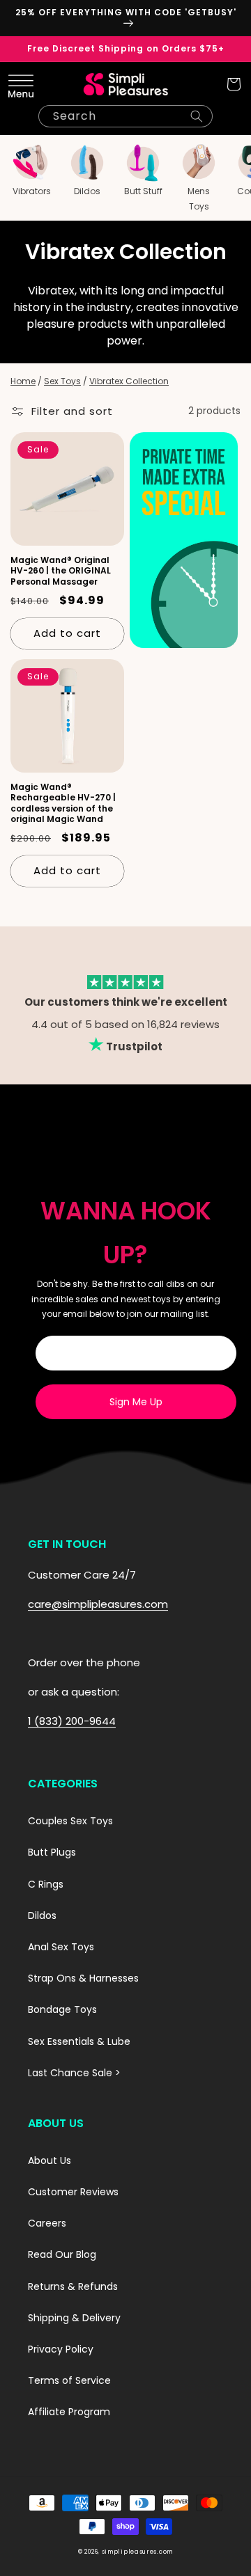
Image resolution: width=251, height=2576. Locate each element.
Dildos (42, 1915)
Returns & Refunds (73, 2286)
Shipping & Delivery (74, 2318)
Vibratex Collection (129, 381)
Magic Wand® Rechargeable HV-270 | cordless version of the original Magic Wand (63, 803)
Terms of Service (69, 2380)
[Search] (197, 116)
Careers (47, 2223)
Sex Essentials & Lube (79, 2041)
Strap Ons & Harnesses (83, 1978)
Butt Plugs (52, 1852)
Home (23, 381)
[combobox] (125, 116)
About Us (50, 2160)
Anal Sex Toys (61, 1947)
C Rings (46, 1884)
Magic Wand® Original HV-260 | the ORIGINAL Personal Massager (61, 571)
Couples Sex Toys (70, 1821)
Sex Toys (62, 381)
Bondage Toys (62, 2009)
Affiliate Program (69, 2412)
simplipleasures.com (137, 2552)
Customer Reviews (73, 2192)
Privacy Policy (61, 2349)
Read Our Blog (62, 2254)
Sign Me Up (136, 1402)
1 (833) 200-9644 (72, 1721)
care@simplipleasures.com (98, 1604)
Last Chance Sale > (74, 2073)
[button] (17, 84)
